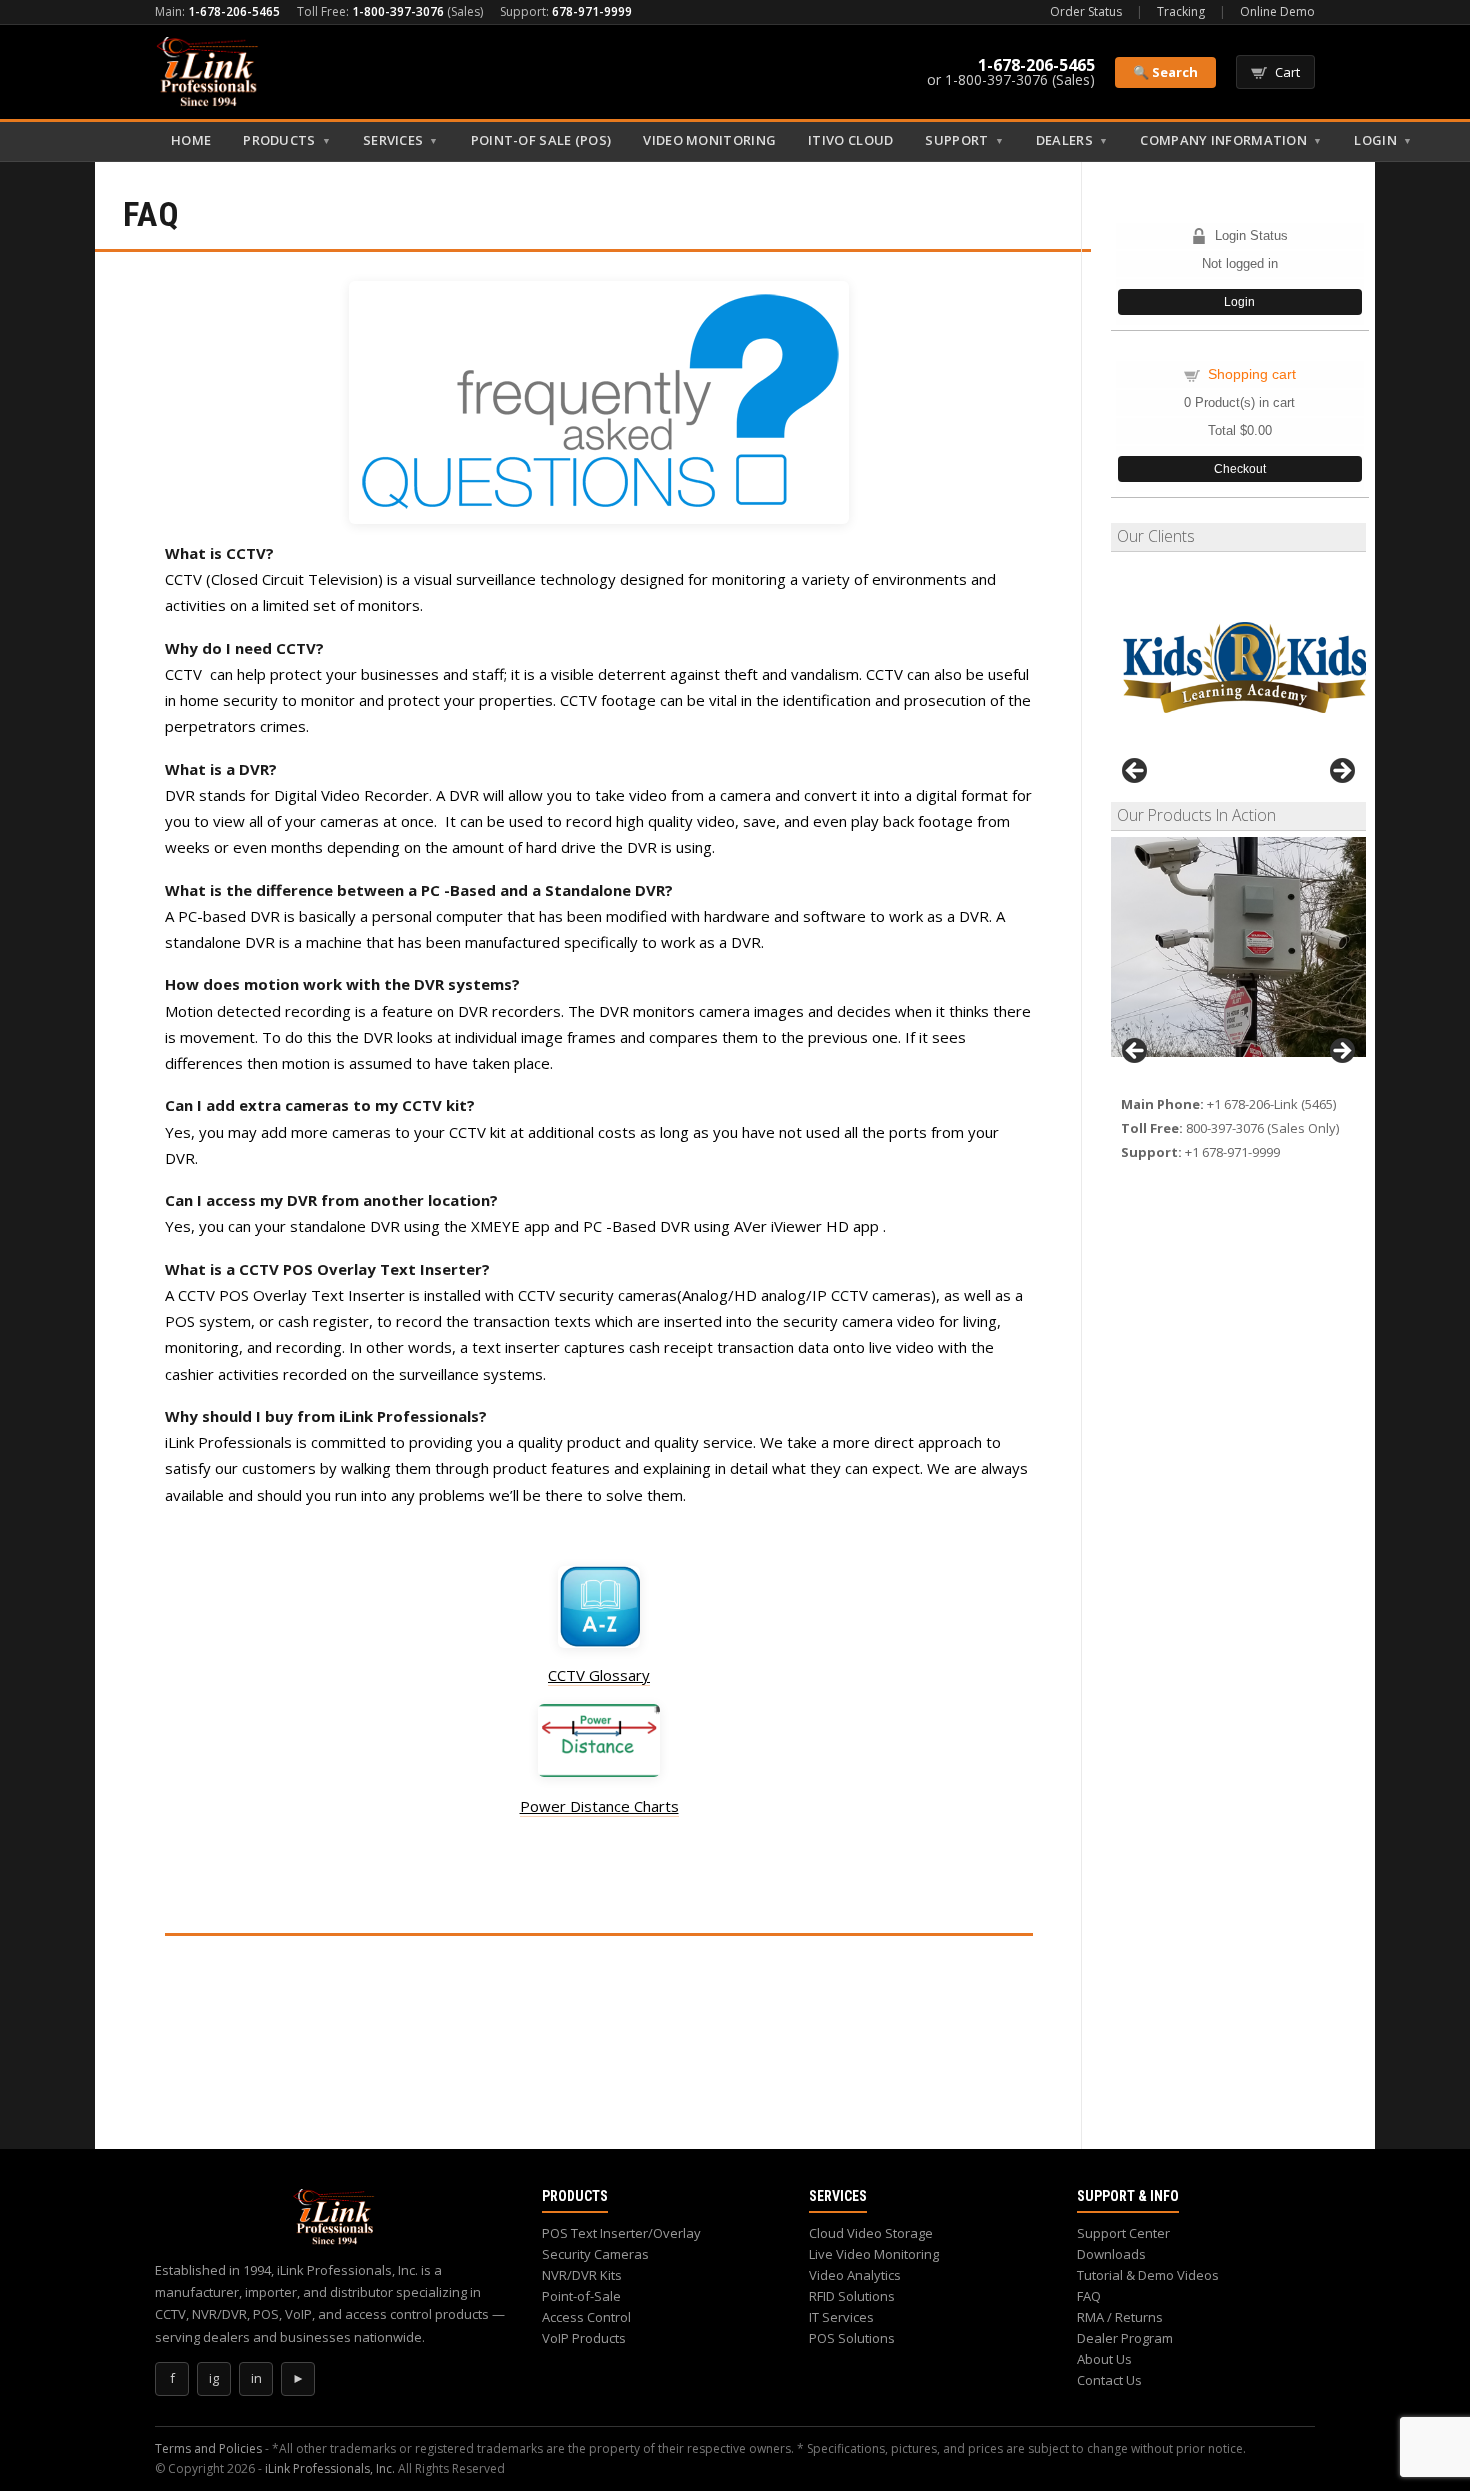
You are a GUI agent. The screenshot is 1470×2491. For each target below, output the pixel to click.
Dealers (1072, 140)
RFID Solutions (852, 2296)
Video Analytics (855, 2275)
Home (191, 140)
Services (401, 140)
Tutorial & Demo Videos (1148, 2275)
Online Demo (1277, 12)
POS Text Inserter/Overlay (621, 2233)
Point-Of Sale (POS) (541, 140)
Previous (1136, 772)
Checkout (1240, 469)
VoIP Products (584, 2338)
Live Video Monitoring (874, 2254)
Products (287, 140)
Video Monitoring (709, 140)
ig (214, 2378)
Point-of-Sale (581, 2296)
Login (1383, 140)
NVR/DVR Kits (582, 2275)
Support (964, 140)
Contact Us (1109, 2380)
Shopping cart (1252, 374)
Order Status (1086, 12)
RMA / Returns (1120, 2317)
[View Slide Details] (1238, 947)
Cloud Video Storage (871, 2233)
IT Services (841, 2317)
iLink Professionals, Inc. (330, 2468)
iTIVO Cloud (850, 140)
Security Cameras (595, 2254)
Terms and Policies (208, 2448)
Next (1341, 772)
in (256, 2378)
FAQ (1089, 2296)
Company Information (1231, 140)
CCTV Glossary (599, 1675)
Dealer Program (1125, 2338)
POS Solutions (852, 2338)
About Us (1104, 2359)
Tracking (1181, 12)
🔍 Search (1165, 72)
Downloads (1111, 2254)
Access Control (586, 2317)
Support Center (1123, 2233)
